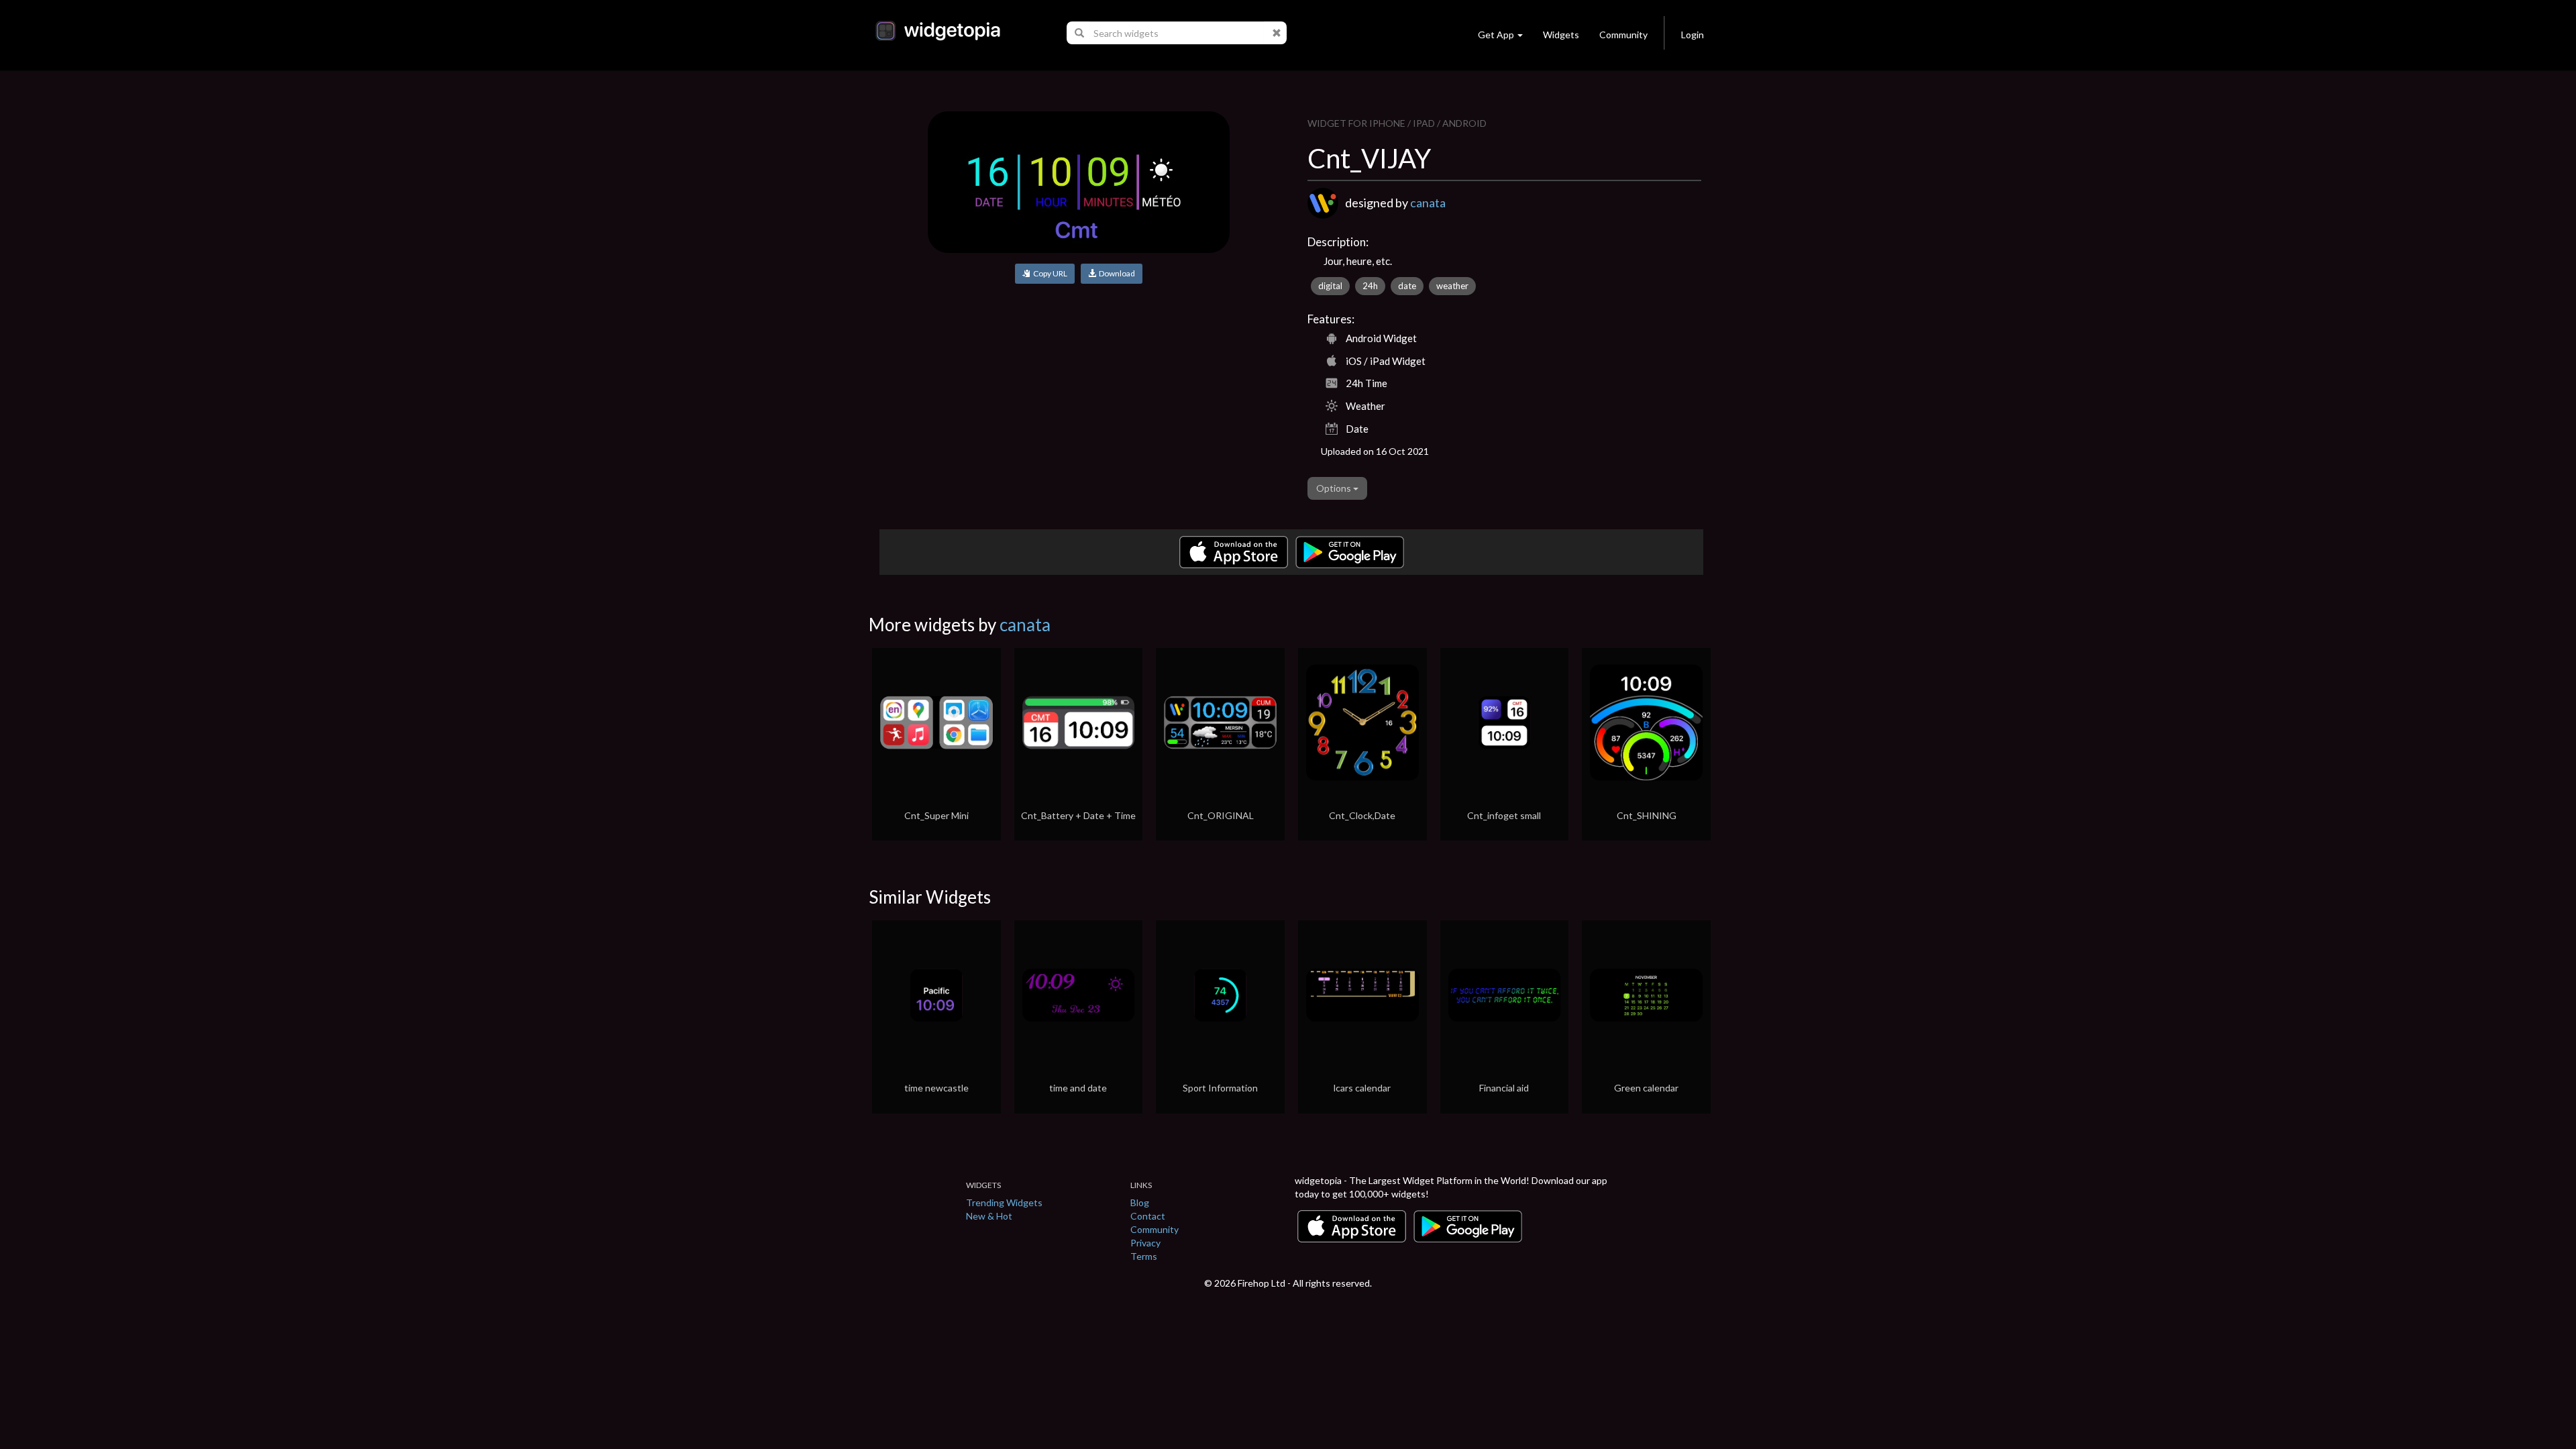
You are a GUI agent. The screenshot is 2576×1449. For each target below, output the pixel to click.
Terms (1144, 1256)
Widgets (1561, 35)
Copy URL (1049, 273)
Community (1623, 35)
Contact (1148, 1216)
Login (1693, 35)
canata (1428, 203)
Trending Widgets (1004, 1202)
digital (1330, 286)
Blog (1140, 1202)
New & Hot (989, 1216)
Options (1335, 488)
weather (1452, 286)
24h (1370, 286)
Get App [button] (1496, 35)
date (1407, 286)
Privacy (1145, 1243)
